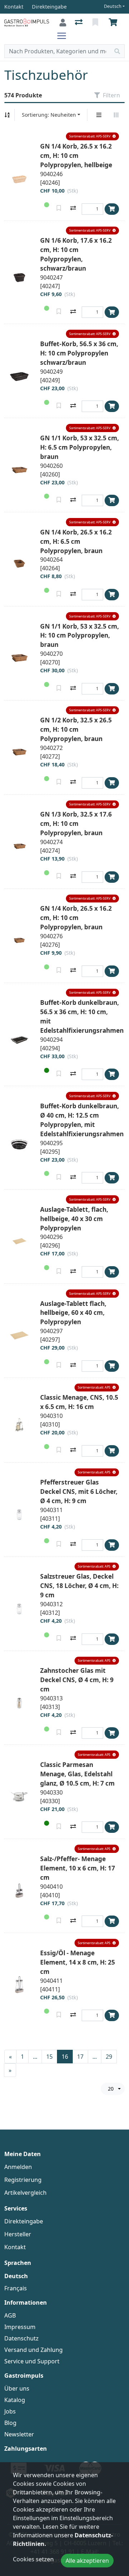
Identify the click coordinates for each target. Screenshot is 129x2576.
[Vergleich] (79, 23)
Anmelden (18, 2167)
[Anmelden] (63, 23)
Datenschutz (21, 2338)
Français (16, 2288)
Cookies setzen (33, 2559)
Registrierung (23, 2180)
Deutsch (113, 6)
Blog (10, 2423)
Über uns (17, 2388)
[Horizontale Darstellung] (116, 115)
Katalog (15, 2400)
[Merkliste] (96, 23)
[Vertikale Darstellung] (99, 115)
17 (80, 2057)
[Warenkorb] (114, 23)
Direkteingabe (24, 2221)
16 (65, 2057)
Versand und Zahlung (34, 2350)
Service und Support (32, 2361)
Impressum (20, 2327)
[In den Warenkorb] (112, 209)
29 (109, 2057)
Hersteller (18, 2234)
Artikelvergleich (25, 2193)
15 (49, 2057)
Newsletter (19, 2434)
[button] (92, 137)
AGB (10, 2315)
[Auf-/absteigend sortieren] (7, 115)
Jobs (10, 2411)
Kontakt (15, 2247)
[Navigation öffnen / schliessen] (64, 36)
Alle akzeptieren (87, 2561)
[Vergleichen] (73, 209)
